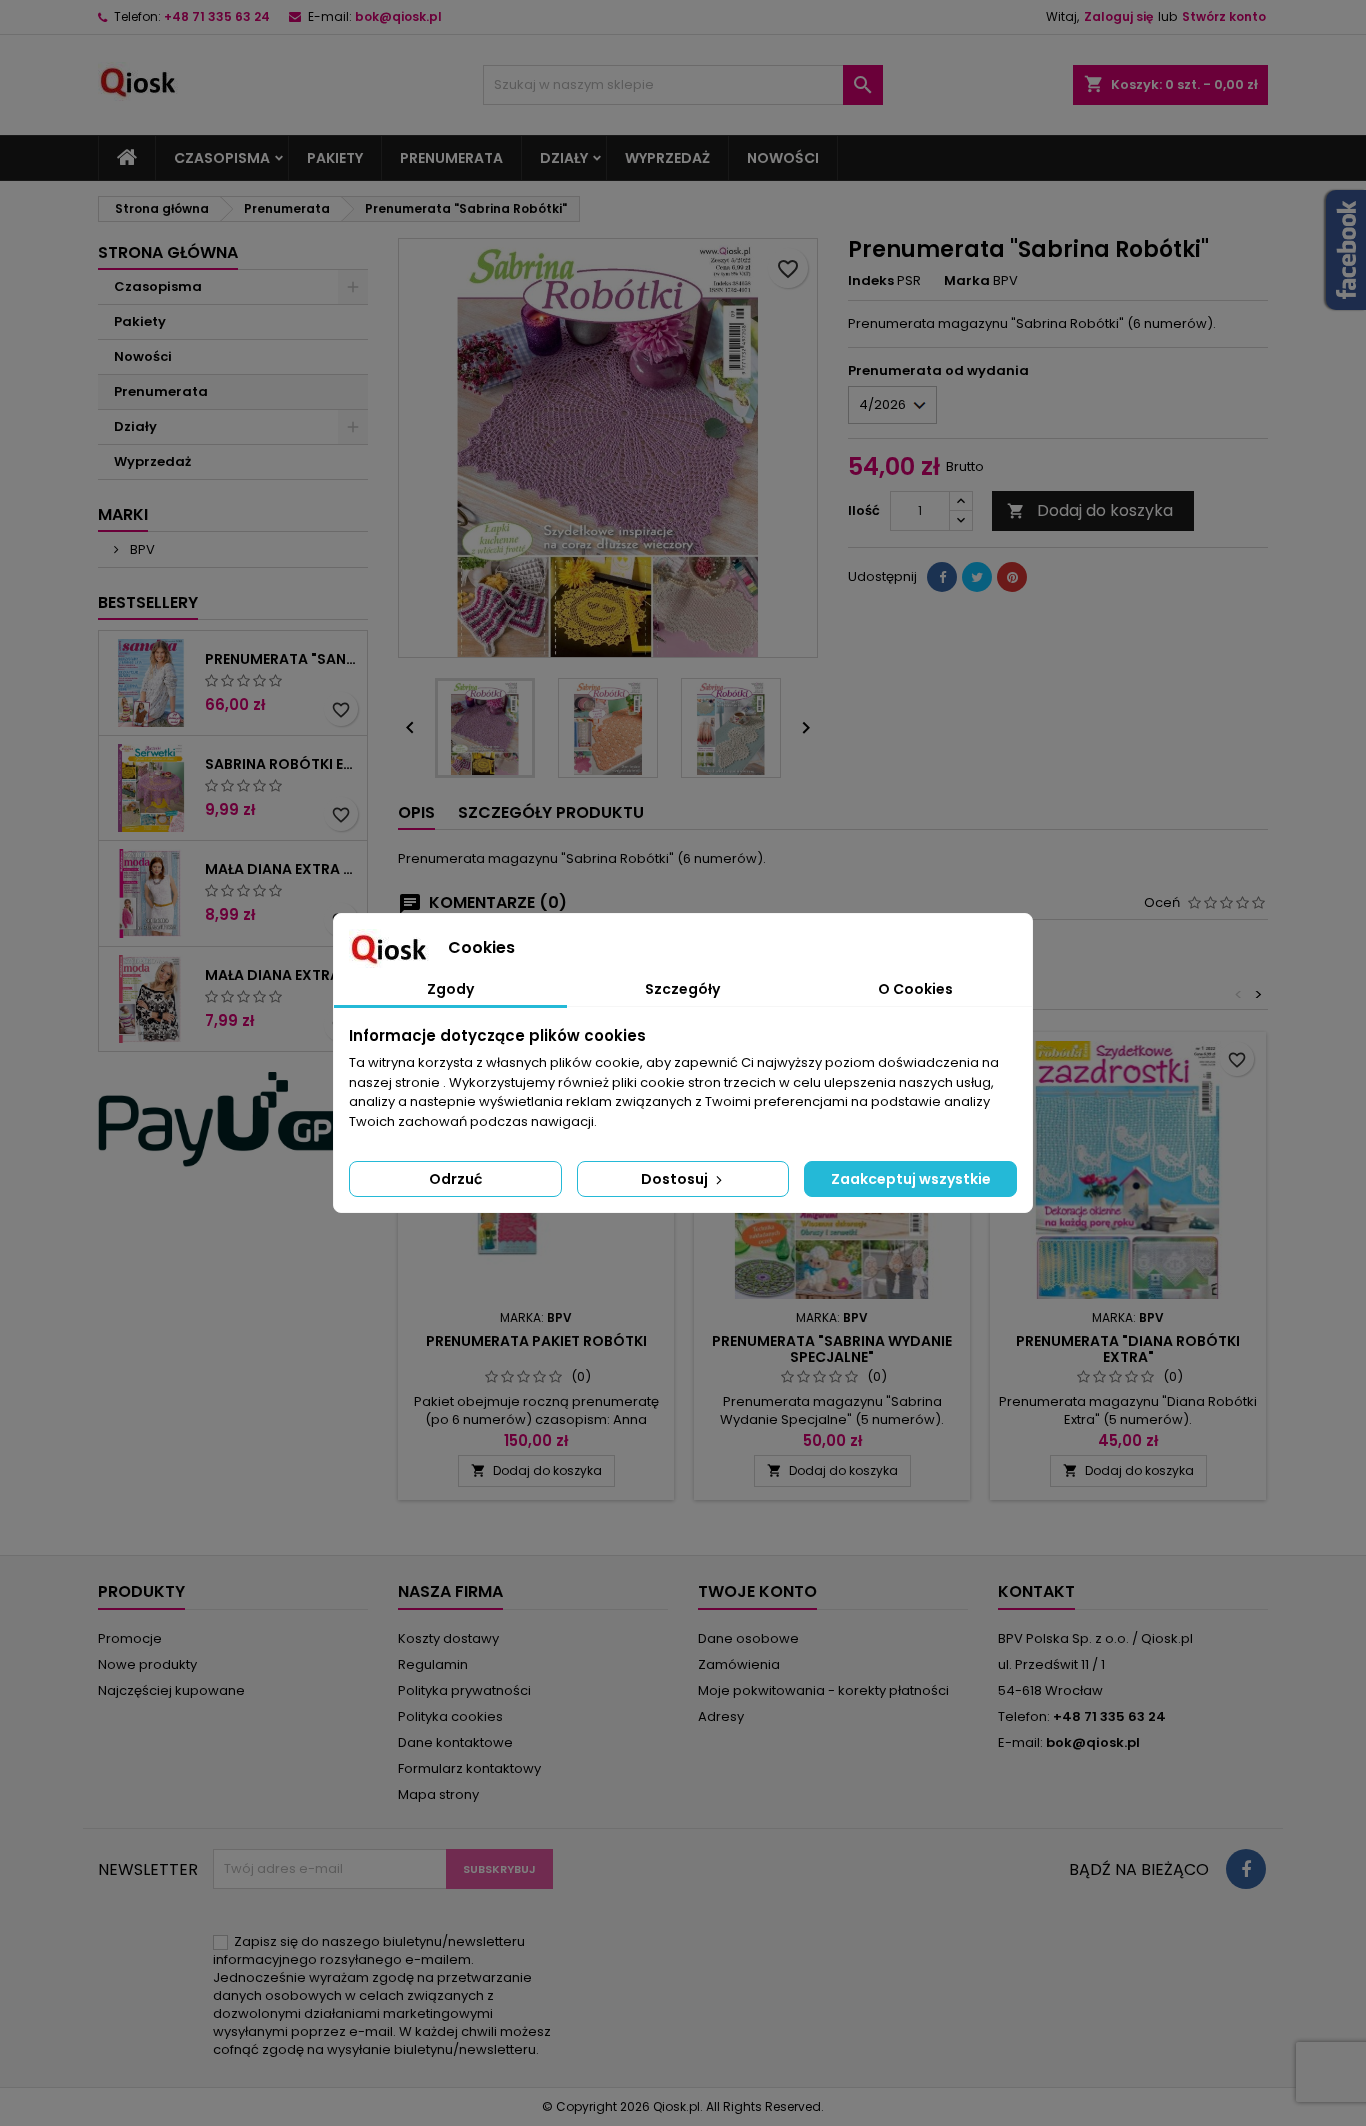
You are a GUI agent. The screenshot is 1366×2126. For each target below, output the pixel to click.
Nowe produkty (147, 1664)
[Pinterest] (1012, 577)
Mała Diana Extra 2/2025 (282, 869)
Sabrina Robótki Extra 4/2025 (282, 764)
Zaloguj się (1118, 16)
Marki (123, 514)
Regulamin (433, 1664)
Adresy (721, 1716)
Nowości (783, 158)
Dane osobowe (748, 1638)
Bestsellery (148, 602)
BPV (141, 549)
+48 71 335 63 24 (217, 16)
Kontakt (1036, 1591)
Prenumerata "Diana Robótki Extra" (1128, 1349)
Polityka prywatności (464, 1690)
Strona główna (168, 252)
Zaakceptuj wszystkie (911, 1179)
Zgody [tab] (450, 989)
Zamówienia (739, 1664)
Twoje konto (757, 1591)
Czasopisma (222, 158)
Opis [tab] (416, 812)
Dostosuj (676, 1179)
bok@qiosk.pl (398, 16)
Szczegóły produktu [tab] (551, 812)
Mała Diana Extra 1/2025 (282, 975)
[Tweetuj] (977, 577)
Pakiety (335, 158)
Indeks (871, 281)
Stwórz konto (1224, 16)
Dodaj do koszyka (1090, 510)
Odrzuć (455, 1179)
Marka (967, 281)
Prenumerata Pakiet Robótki (536, 1341)
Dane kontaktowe (455, 1742)
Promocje (130, 1638)
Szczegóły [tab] (682, 989)
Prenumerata (451, 158)
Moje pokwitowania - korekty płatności (823, 1690)
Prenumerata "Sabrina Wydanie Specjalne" (832, 1349)
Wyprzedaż (667, 158)
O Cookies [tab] (915, 989)
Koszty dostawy (448, 1638)
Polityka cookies (450, 1716)
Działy (564, 158)
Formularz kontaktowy (469, 1768)
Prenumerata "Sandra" (282, 659)
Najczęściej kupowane (171, 1690)
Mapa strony (438, 1794)
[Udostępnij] (942, 577)
